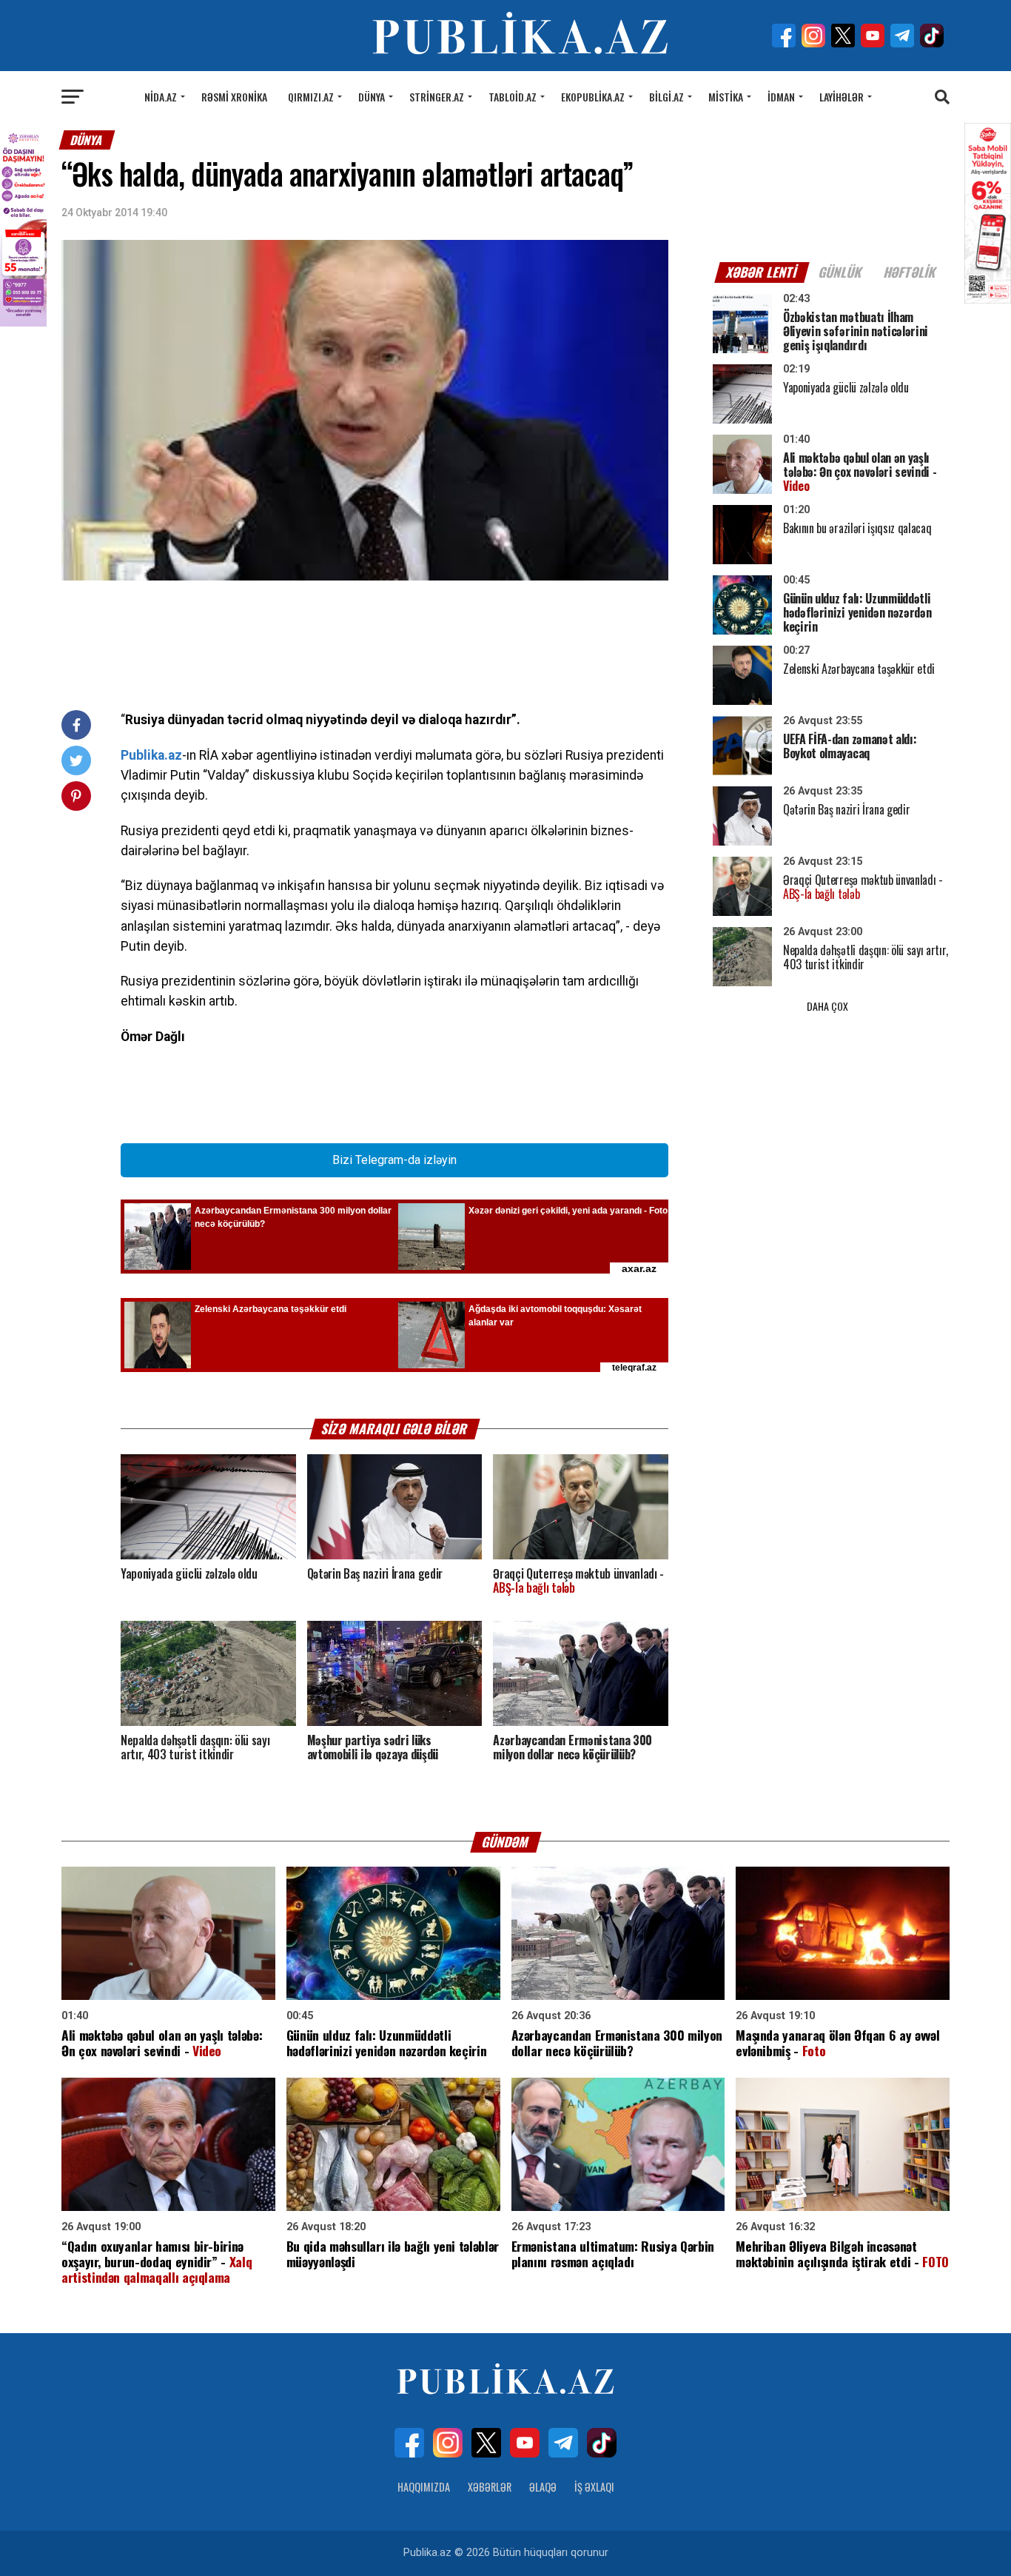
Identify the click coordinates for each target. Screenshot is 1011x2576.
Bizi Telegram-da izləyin (394, 1160)
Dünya (372, 97)
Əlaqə (543, 2487)
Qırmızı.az (311, 97)
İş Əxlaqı (594, 2487)
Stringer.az (437, 97)
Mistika (726, 97)
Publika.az (151, 755)
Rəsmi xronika (234, 97)
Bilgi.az (666, 97)
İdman (781, 97)
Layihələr (842, 97)
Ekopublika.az (593, 97)
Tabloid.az (513, 97)
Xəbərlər (490, 2487)
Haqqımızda (424, 2487)
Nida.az (161, 97)
